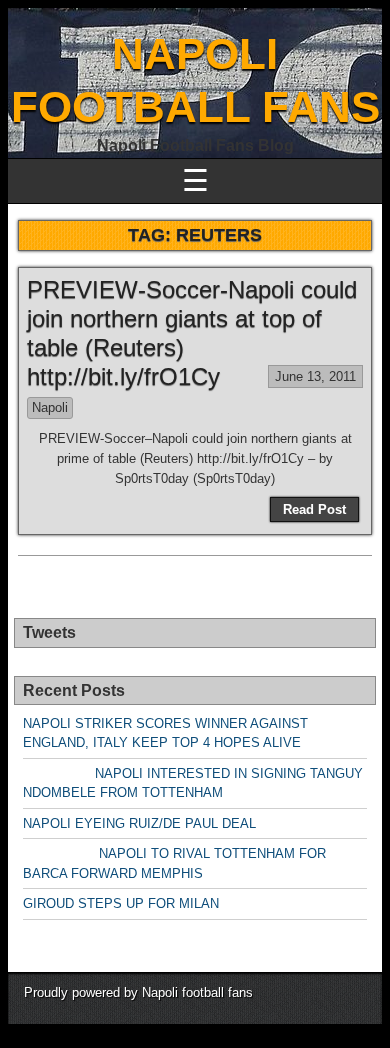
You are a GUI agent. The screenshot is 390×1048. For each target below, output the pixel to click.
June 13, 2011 (315, 376)
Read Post (314, 509)
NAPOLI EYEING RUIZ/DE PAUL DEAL (139, 823)
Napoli (50, 407)
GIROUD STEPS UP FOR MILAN (121, 903)
